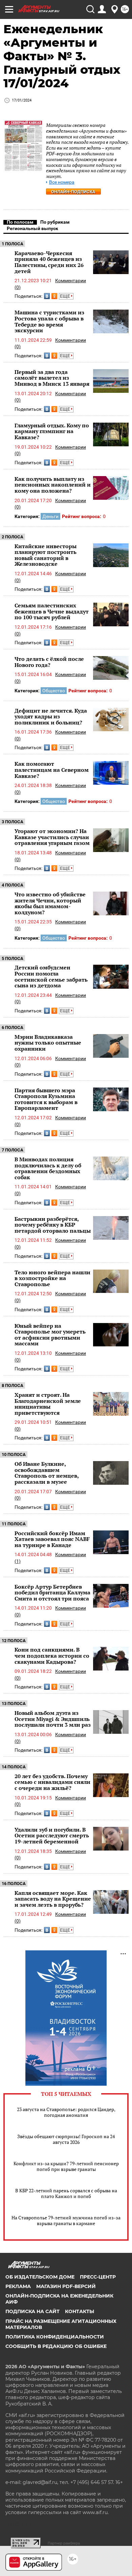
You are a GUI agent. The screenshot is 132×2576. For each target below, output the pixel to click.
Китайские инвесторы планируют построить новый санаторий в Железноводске (46, 555)
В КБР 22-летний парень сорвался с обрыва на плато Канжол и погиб (66, 2193)
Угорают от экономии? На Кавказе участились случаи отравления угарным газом (52, 837)
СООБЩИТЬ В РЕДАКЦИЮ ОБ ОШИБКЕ (56, 2346)
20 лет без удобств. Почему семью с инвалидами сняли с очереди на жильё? (52, 1782)
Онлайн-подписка (73, 192)
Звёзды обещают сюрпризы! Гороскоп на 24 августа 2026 (66, 2139)
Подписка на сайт (32, 2311)
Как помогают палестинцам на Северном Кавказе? (52, 770)
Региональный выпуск (32, 228)
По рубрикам (55, 222)
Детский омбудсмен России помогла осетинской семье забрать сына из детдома (51, 976)
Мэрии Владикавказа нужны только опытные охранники (48, 1043)
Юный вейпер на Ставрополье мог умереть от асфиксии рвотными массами (50, 1335)
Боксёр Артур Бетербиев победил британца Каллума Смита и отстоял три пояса (52, 1593)
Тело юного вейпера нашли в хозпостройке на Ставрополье (52, 1278)
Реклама (18, 2286)
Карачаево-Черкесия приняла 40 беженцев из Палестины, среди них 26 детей (49, 262)
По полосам (20, 222)
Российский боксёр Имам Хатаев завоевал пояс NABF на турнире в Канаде (52, 1539)
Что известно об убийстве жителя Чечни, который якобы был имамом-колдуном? (50, 903)
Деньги (50, 516)
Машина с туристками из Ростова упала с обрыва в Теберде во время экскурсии (49, 321)
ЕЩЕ (65, 296)
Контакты (80, 2311)
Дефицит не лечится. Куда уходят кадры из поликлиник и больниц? (51, 716)
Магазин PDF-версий (66, 2286)
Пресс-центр (98, 2277)
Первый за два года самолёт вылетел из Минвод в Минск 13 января (52, 378)
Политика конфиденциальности (55, 2337)
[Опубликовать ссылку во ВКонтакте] (47, 296)
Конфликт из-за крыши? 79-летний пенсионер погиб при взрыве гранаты (66, 2166)
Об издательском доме (40, 2277)
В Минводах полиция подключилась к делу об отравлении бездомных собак (48, 1168)
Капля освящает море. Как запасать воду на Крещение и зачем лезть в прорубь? (53, 1899)
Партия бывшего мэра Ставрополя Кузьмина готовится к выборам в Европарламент (46, 1099)
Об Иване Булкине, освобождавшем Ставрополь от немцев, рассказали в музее (47, 1473)
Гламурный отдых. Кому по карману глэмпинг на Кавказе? (52, 431)
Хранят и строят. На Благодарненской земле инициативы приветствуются (48, 1404)
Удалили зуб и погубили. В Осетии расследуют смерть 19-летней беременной (52, 1835)
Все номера (62, 182)
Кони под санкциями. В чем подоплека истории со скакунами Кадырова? (52, 1655)
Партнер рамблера (64, 2543)
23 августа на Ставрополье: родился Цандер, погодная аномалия (66, 2112)
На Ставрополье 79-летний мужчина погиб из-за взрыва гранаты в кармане (66, 2220)
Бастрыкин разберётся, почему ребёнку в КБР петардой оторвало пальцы (53, 1225)
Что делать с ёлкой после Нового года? (49, 662)
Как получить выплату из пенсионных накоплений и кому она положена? (53, 485)
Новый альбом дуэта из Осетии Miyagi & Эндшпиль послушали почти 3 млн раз (53, 1719)
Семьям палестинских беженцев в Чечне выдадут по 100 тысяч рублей (52, 611)
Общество (54, 691)
